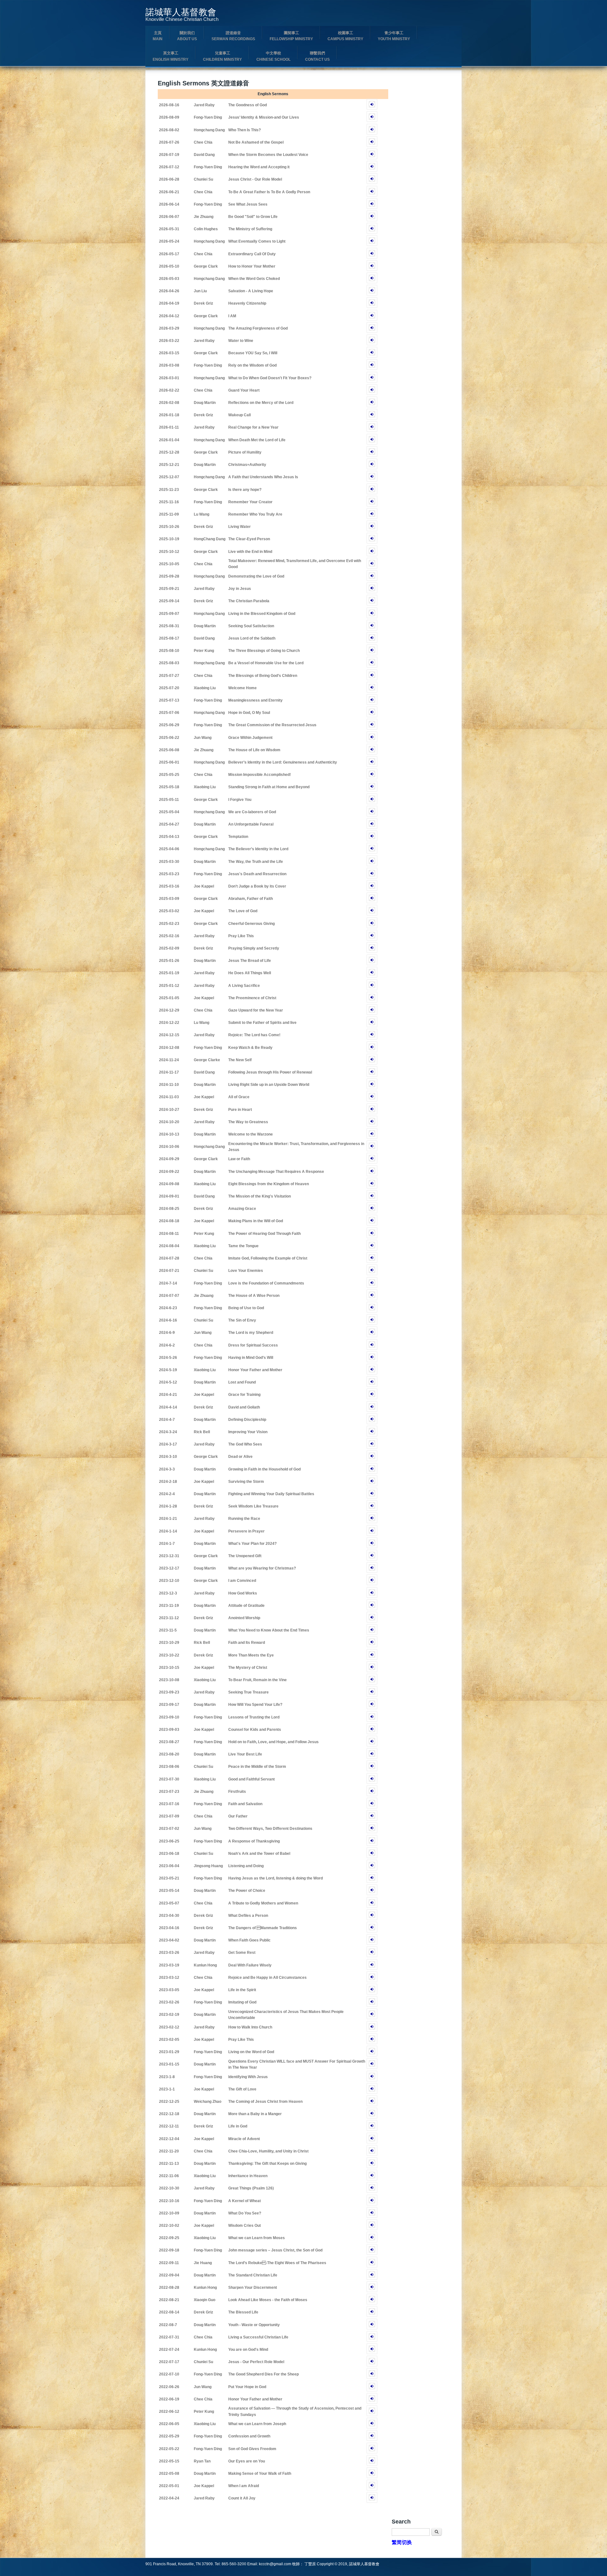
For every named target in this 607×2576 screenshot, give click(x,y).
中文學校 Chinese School (273, 56)
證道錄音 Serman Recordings (233, 36)
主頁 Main (158, 36)
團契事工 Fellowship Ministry (291, 36)
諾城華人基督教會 (181, 12)
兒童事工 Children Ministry (222, 56)
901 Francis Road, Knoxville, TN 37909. (180, 2564)
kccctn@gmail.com (275, 2564)
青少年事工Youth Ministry (394, 36)
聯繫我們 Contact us (317, 56)
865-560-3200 (234, 2564)
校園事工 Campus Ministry (345, 36)
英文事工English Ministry (171, 56)
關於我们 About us (187, 36)
